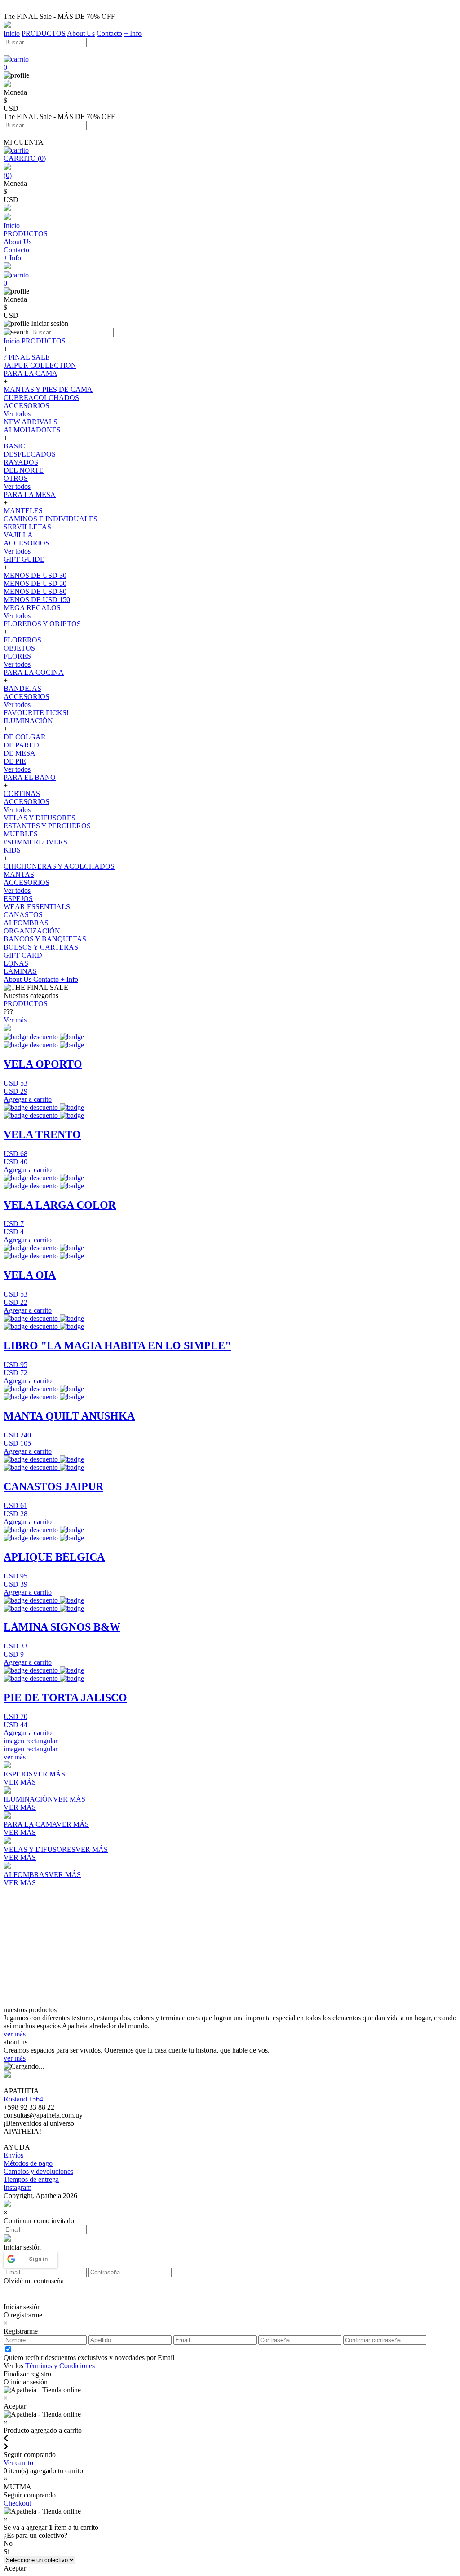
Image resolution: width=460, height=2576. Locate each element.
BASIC (14, 446)
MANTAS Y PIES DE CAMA (48, 389)
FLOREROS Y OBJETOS (42, 624)
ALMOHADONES (32, 430)
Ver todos (17, 414)
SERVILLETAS (27, 527)
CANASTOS (23, 915)
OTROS (16, 478)
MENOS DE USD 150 (37, 600)
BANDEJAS (22, 688)
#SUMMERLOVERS (35, 842)
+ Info (133, 33)
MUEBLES (21, 834)
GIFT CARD (23, 955)
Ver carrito (18, 2463)
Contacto (109, 33)
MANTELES (23, 511)
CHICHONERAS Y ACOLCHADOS (59, 866)
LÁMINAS (20, 971)
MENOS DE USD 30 (35, 575)
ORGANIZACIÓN (32, 931)
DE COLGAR (25, 737)
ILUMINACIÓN (28, 721)
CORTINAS (22, 793)
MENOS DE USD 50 (35, 583)
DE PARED (21, 745)
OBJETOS (19, 648)
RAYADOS (21, 462)
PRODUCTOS (44, 33)
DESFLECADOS (30, 454)
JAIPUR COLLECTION (40, 365)
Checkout (17, 2503)
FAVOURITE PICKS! (36, 713)
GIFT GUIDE (24, 559)
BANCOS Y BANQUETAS (45, 939)
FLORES (17, 656)
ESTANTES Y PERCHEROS (47, 826)
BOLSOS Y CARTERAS (41, 947)
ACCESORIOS (27, 406)
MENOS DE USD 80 (35, 591)
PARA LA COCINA (34, 672)
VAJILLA (18, 535)
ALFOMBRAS (26, 923)
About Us (81, 33)
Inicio (12, 33)
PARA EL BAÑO (30, 777)
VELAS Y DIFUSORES (40, 818)
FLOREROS (22, 640)
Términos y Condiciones (60, 2366)
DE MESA (20, 753)
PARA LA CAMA (31, 373)
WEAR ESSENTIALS (37, 907)
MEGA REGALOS (32, 608)
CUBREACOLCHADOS (41, 398)
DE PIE (15, 761)
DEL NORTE (24, 470)
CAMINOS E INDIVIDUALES (51, 519)
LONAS (16, 963)
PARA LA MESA (30, 495)
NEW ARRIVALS (31, 422)
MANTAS (19, 874)
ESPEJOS (18, 899)
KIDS (12, 850)
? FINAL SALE (27, 357)
